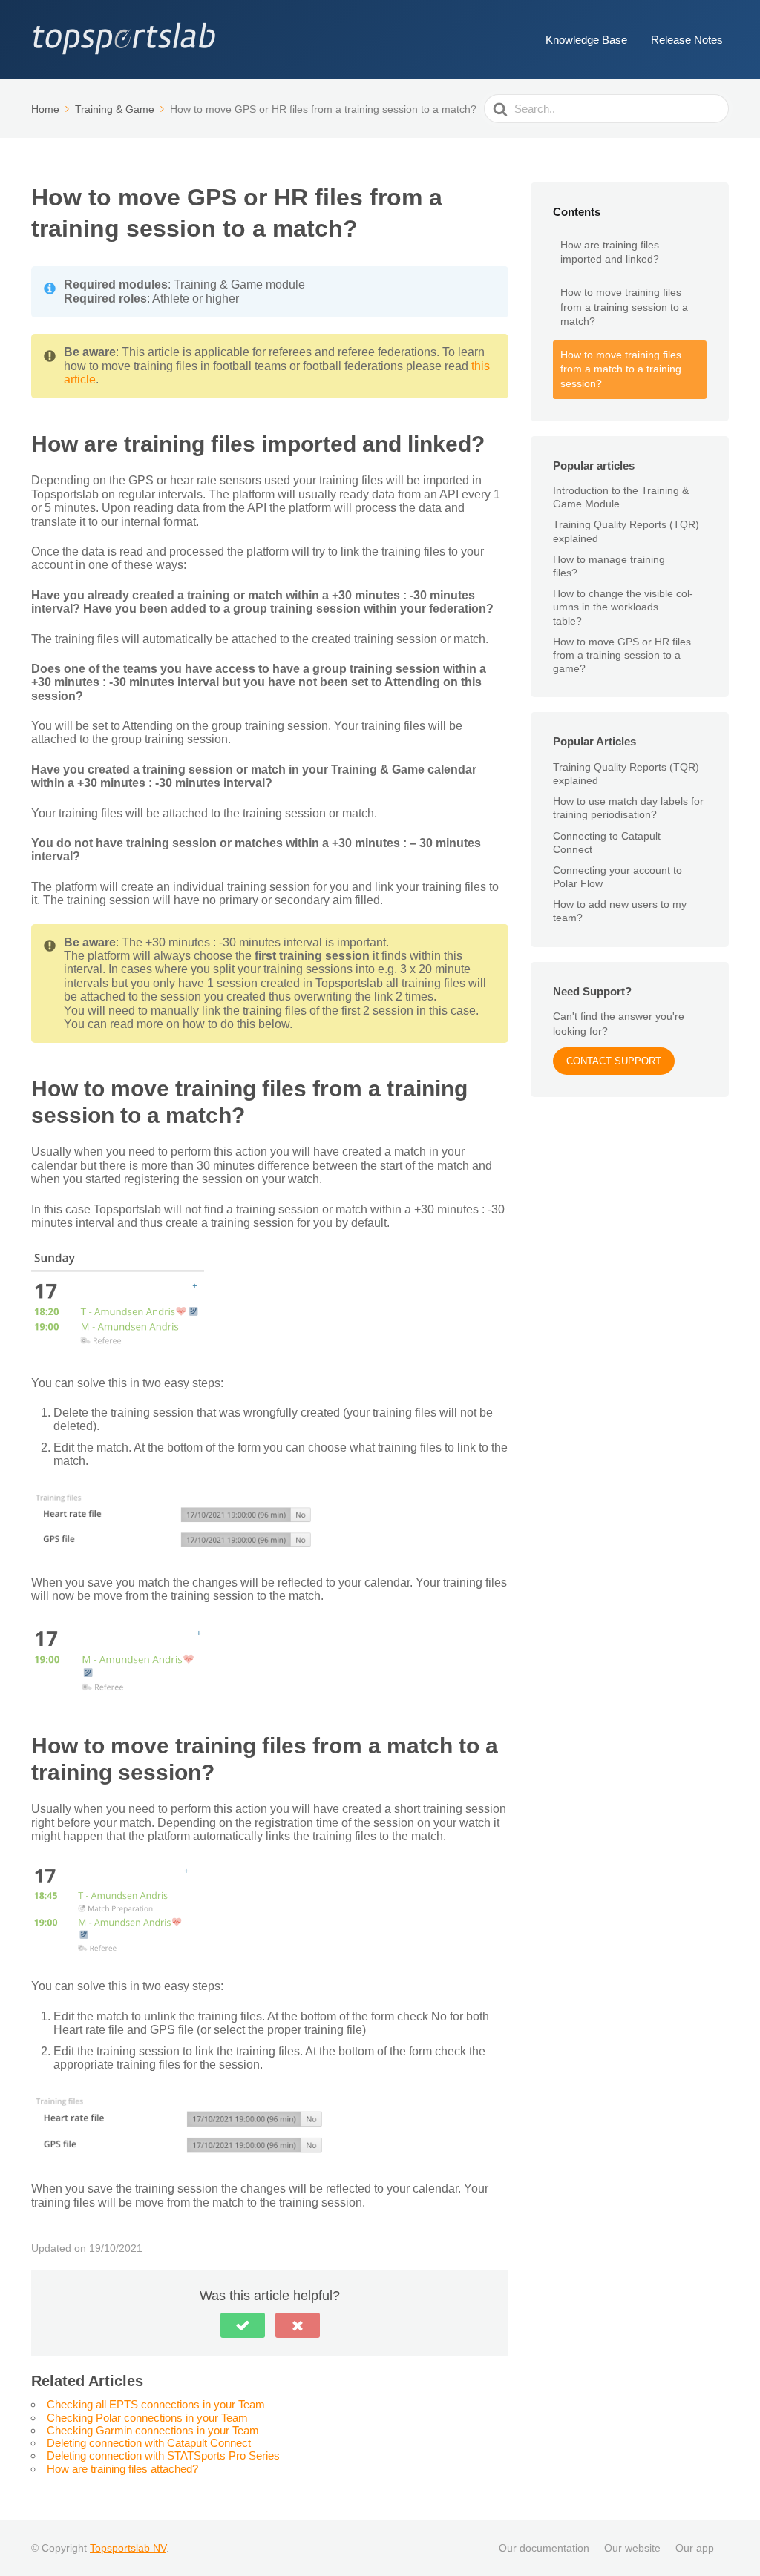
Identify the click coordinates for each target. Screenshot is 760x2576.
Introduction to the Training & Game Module (621, 497)
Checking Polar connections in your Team (147, 2418)
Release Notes (687, 40)
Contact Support (614, 1061)
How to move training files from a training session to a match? (624, 307)
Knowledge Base (586, 40)
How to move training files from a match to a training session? (621, 369)
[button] (243, 2325)
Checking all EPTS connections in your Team (156, 2404)
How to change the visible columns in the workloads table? (623, 607)
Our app (695, 2548)
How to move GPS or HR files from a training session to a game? (622, 655)
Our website (632, 2548)
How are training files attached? (122, 2469)
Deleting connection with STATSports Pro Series (163, 2455)
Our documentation (544, 2548)
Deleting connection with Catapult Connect (149, 2443)
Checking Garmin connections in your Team (153, 2430)
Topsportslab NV (128, 2548)
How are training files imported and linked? (610, 252)
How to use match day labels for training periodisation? (628, 808)
